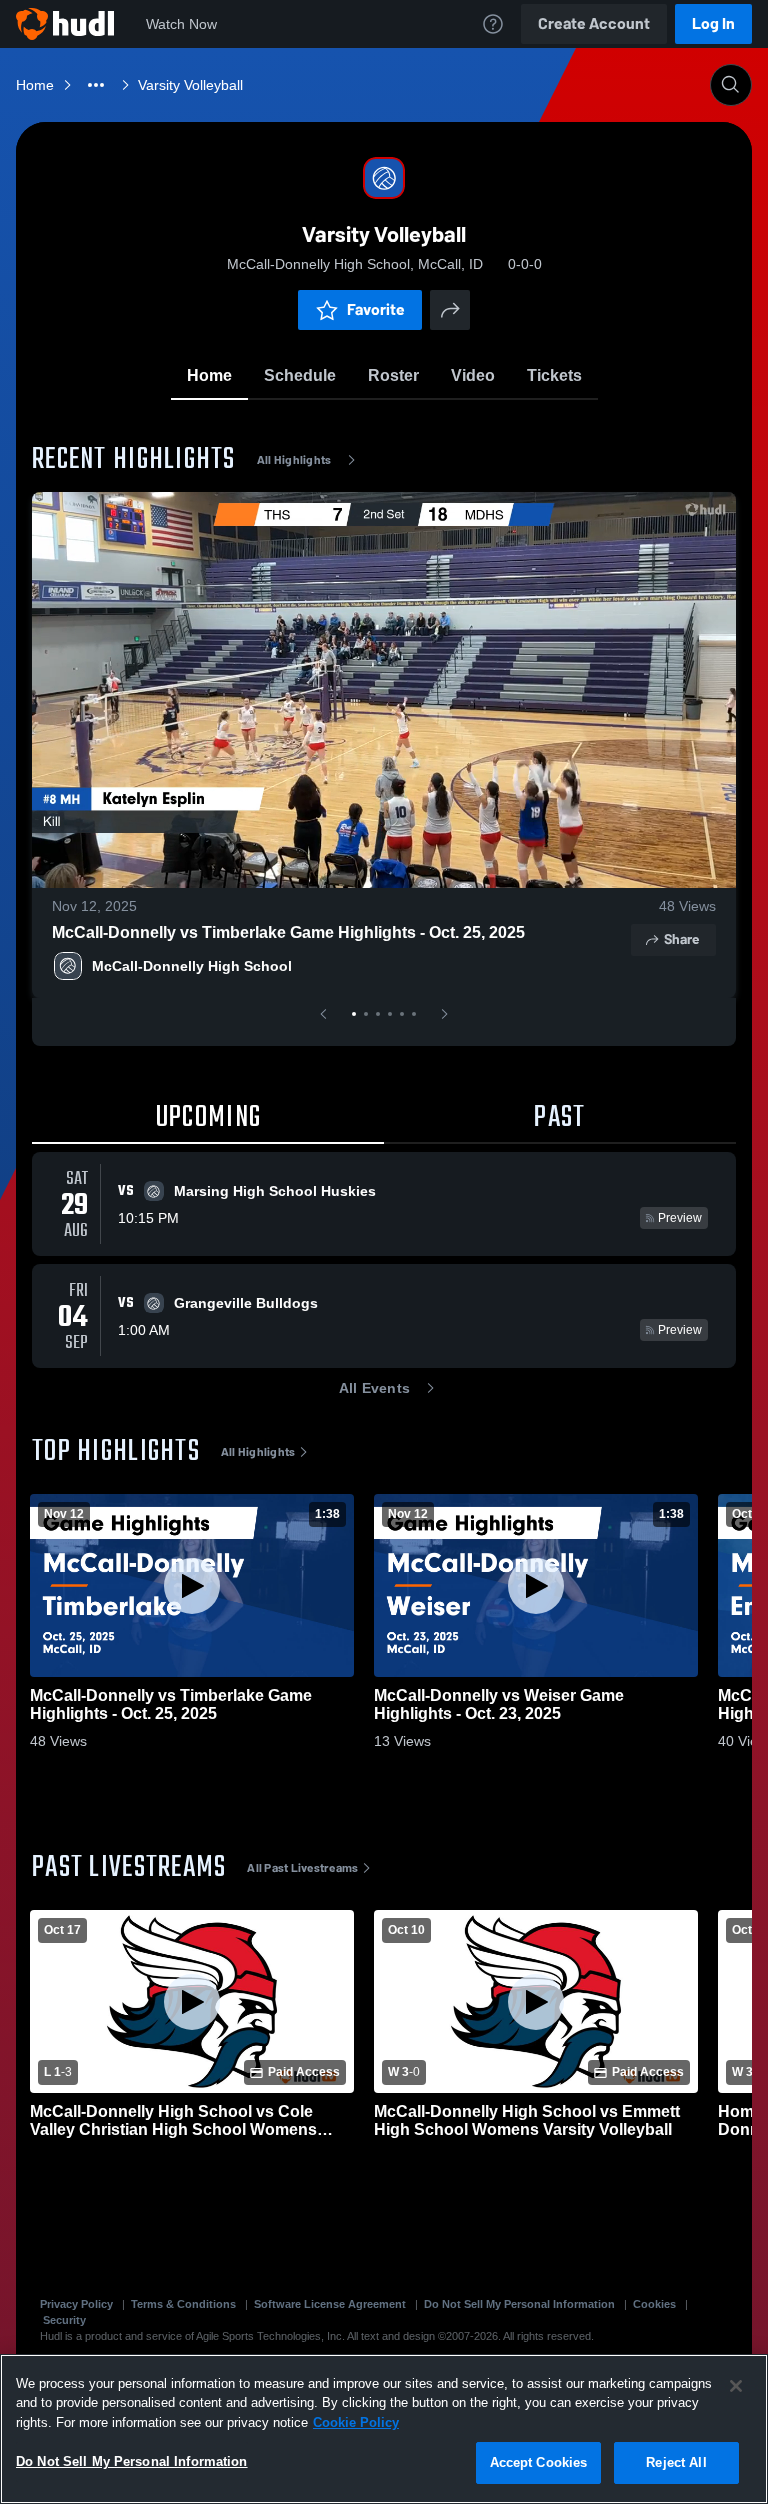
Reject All (676, 2462)
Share (681, 939)
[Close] (736, 2386)
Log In (713, 23)
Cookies (654, 2304)
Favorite (376, 309)
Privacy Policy (76, 2304)
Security (64, 2320)
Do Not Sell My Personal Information (519, 2304)
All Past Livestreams (302, 1868)
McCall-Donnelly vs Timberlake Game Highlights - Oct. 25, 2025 (288, 932)
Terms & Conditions (183, 2304)
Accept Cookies (539, 2462)
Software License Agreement (330, 2304)
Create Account (594, 23)
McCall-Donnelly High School (192, 966)
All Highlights (294, 460)
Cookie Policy (356, 2422)
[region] (384, 2429)
